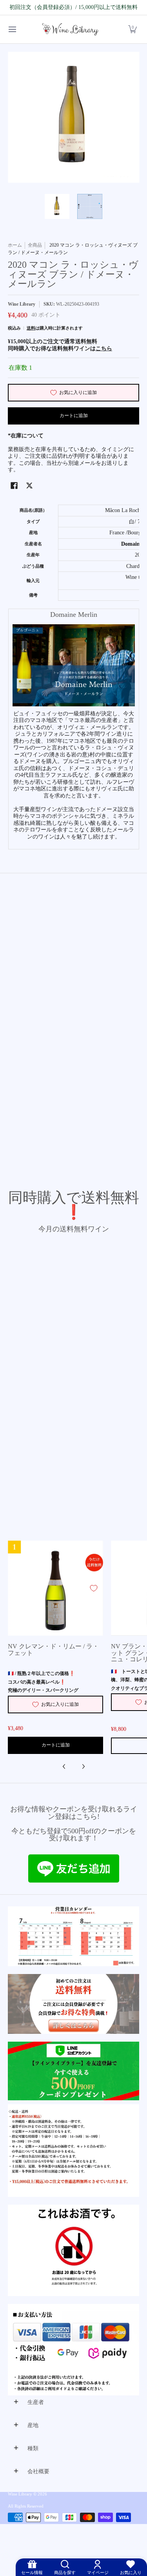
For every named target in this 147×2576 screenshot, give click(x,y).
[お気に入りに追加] (94, 1588)
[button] (132, 30)
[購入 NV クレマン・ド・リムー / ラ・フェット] (55, 1588)
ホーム (15, 245)
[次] (83, 1766)
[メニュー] (12, 30)
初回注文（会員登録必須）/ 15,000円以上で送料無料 (73, 7)
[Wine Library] (71, 30)
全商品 (35, 245)
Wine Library (22, 304)
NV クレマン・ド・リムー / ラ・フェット (53, 1649)
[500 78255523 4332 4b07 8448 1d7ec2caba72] (73, 2071)
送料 (31, 328)
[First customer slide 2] (73, 2004)
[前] (64, 1766)
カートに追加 (74, 416)
